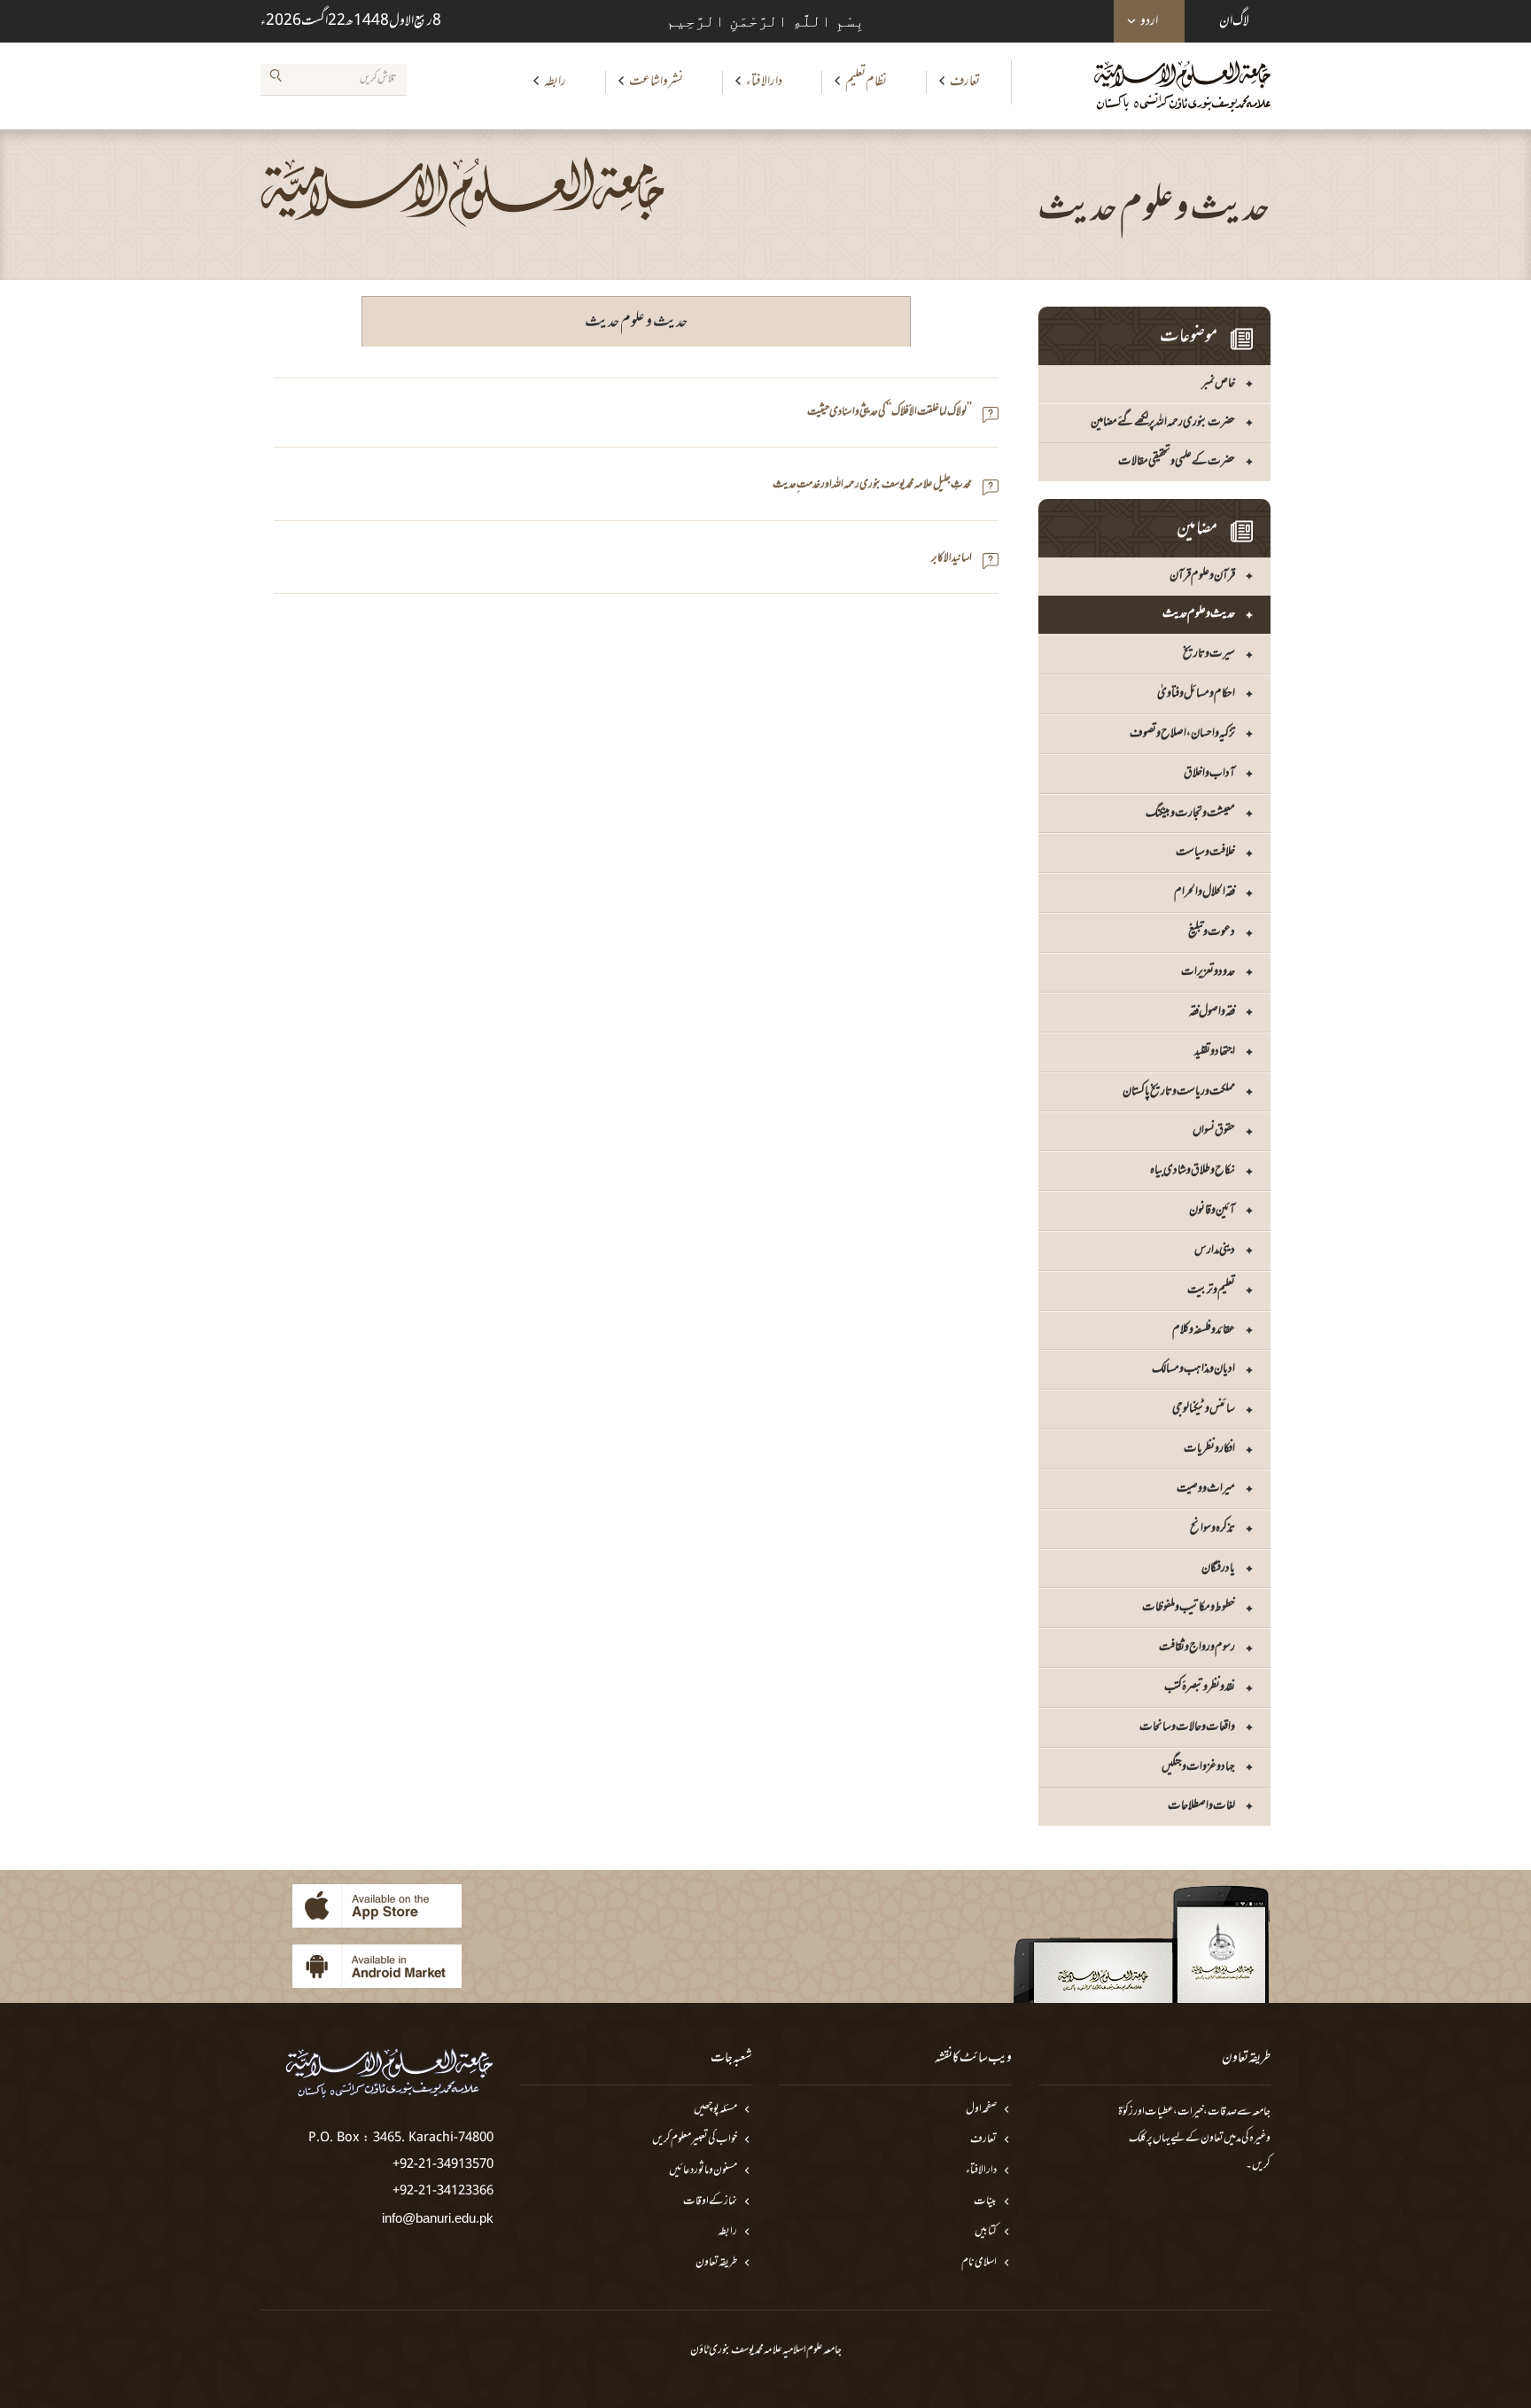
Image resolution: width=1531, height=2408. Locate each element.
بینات (985, 2202)
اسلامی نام (979, 2263)
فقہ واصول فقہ (1212, 1012)
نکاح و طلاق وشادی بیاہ (1193, 1170)
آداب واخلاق (1209, 773)
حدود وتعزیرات (1208, 972)
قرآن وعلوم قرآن (1202, 576)
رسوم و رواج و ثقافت (1197, 1647)
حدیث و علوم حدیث (1199, 614)
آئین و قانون (1212, 1210)
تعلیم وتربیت (1211, 1290)
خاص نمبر (1218, 383)
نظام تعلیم (866, 82)
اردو (1149, 21)
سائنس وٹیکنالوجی (1204, 1409)
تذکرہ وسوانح (1212, 1528)
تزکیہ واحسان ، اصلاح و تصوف (1182, 733)
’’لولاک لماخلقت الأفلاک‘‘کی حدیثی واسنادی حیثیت (890, 413)
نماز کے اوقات (710, 2202)
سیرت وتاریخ (1209, 654)
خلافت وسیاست (1205, 852)
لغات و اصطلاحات (1201, 1806)
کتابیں (986, 2232)
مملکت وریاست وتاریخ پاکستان (1179, 1091)
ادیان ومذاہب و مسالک (1193, 1369)
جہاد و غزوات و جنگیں (1198, 1767)
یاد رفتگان (1218, 1568)
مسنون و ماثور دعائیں (703, 2171)
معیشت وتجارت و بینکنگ (1190, 813)
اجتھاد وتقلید (1215, 1052)
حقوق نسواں (1214, 1130)
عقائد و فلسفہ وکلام (1204, 1330)
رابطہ (555, 82)
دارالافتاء (764, 82)
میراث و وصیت (1206, 1488)
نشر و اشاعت (656, 82)
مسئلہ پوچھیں (715, 2110)
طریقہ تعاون (716, 2263)
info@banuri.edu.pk (438, 2218)
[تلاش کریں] (276, 79)
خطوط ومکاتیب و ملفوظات (1189, 1607)
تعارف (965, 82)
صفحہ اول (981, 2110)
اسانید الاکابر (952, 559)
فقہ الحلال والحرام (1205, 892)
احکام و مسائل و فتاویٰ (1196, 694)
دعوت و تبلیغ (1212, 932)
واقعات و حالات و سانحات (1187, 1727)
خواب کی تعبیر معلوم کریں (695, 2140)
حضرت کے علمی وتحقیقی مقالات (1177, 461)
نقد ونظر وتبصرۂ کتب (1200, 1687)
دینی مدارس (1215, 1250)
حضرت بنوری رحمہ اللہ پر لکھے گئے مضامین (1163, 422)
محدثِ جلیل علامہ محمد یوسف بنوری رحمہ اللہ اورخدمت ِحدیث (872, 485)
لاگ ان (1234, 21)
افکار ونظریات (1209, 1449)
